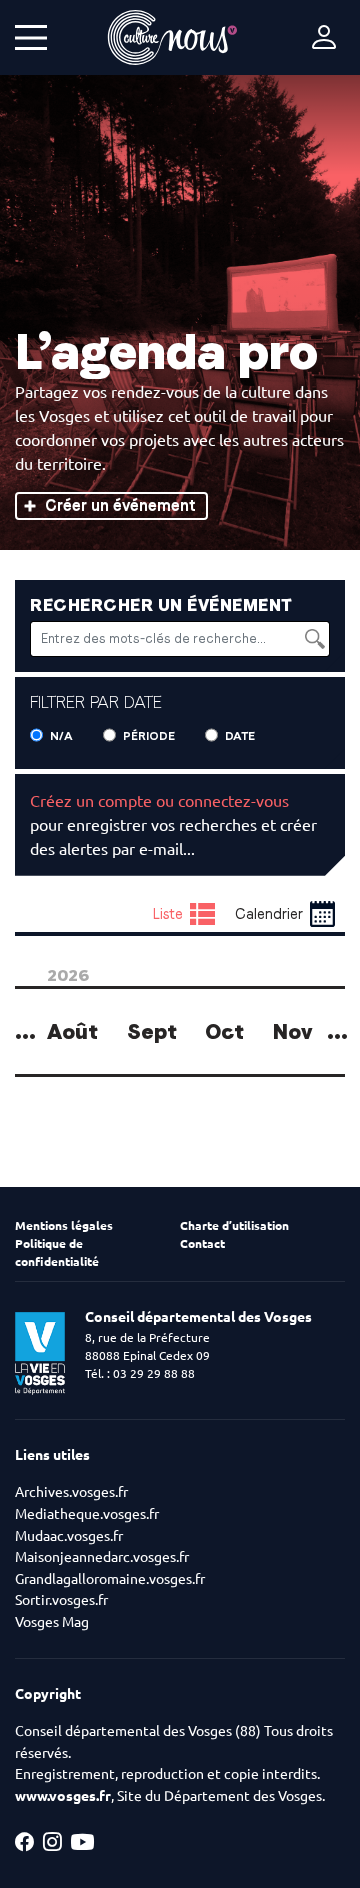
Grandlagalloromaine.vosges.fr (110, 1579)
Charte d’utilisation (234, 1225)
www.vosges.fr (63, 1796)
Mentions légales (64, 1225)
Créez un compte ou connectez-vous (159, 801)
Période (149, 736)
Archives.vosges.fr (71, 1492)
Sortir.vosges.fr (61, 1600)
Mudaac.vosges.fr (69, 1536)
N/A (61, 736)
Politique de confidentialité (57, 1252)
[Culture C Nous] (172, 37)
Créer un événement (120, 505)
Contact (202, 1243)
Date (240, 736)
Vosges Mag (52, 1622)
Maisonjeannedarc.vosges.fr (102, 1557)
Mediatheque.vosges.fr (87, 1514)
